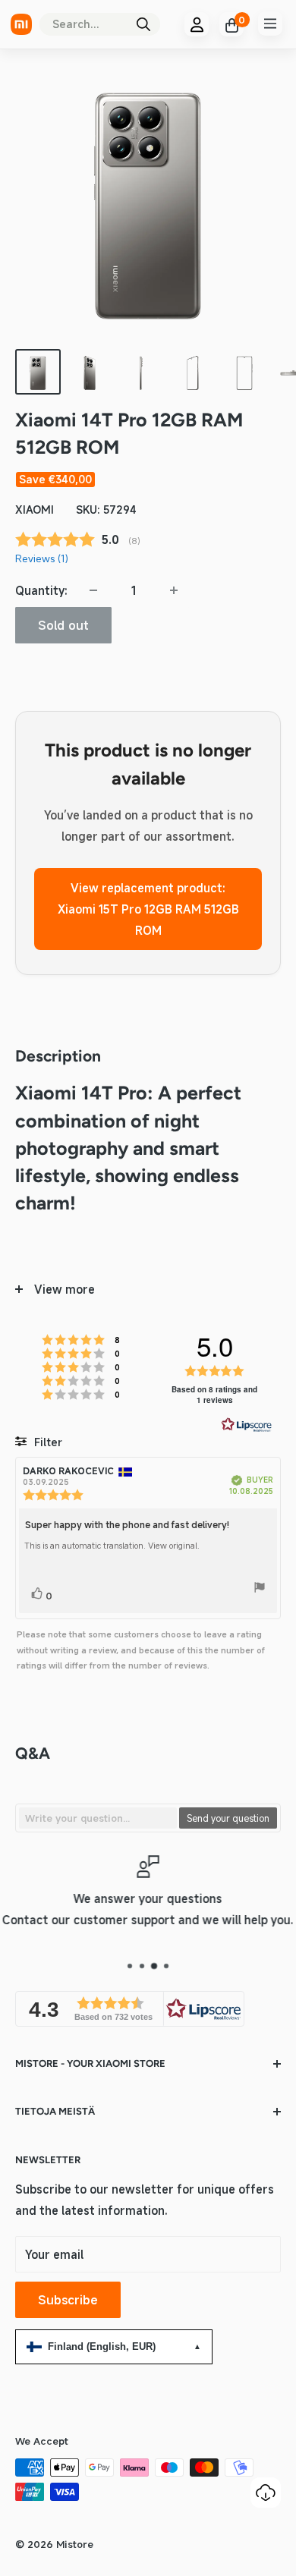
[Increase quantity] (174, 590)
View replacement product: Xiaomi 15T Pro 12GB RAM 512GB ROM (148, 909)
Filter (47, 1442)
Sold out (63, 625)
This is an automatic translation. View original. (112, 1546)
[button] (130, 2009)
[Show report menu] (260, 1590)
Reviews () (42, 558)
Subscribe (68, 2300)
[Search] (143, 24)
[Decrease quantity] (93, 590)
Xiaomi (35, 510)
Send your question (228, 1818)
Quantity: (41, 590)
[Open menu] (270, 24)
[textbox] (98, 1818)
